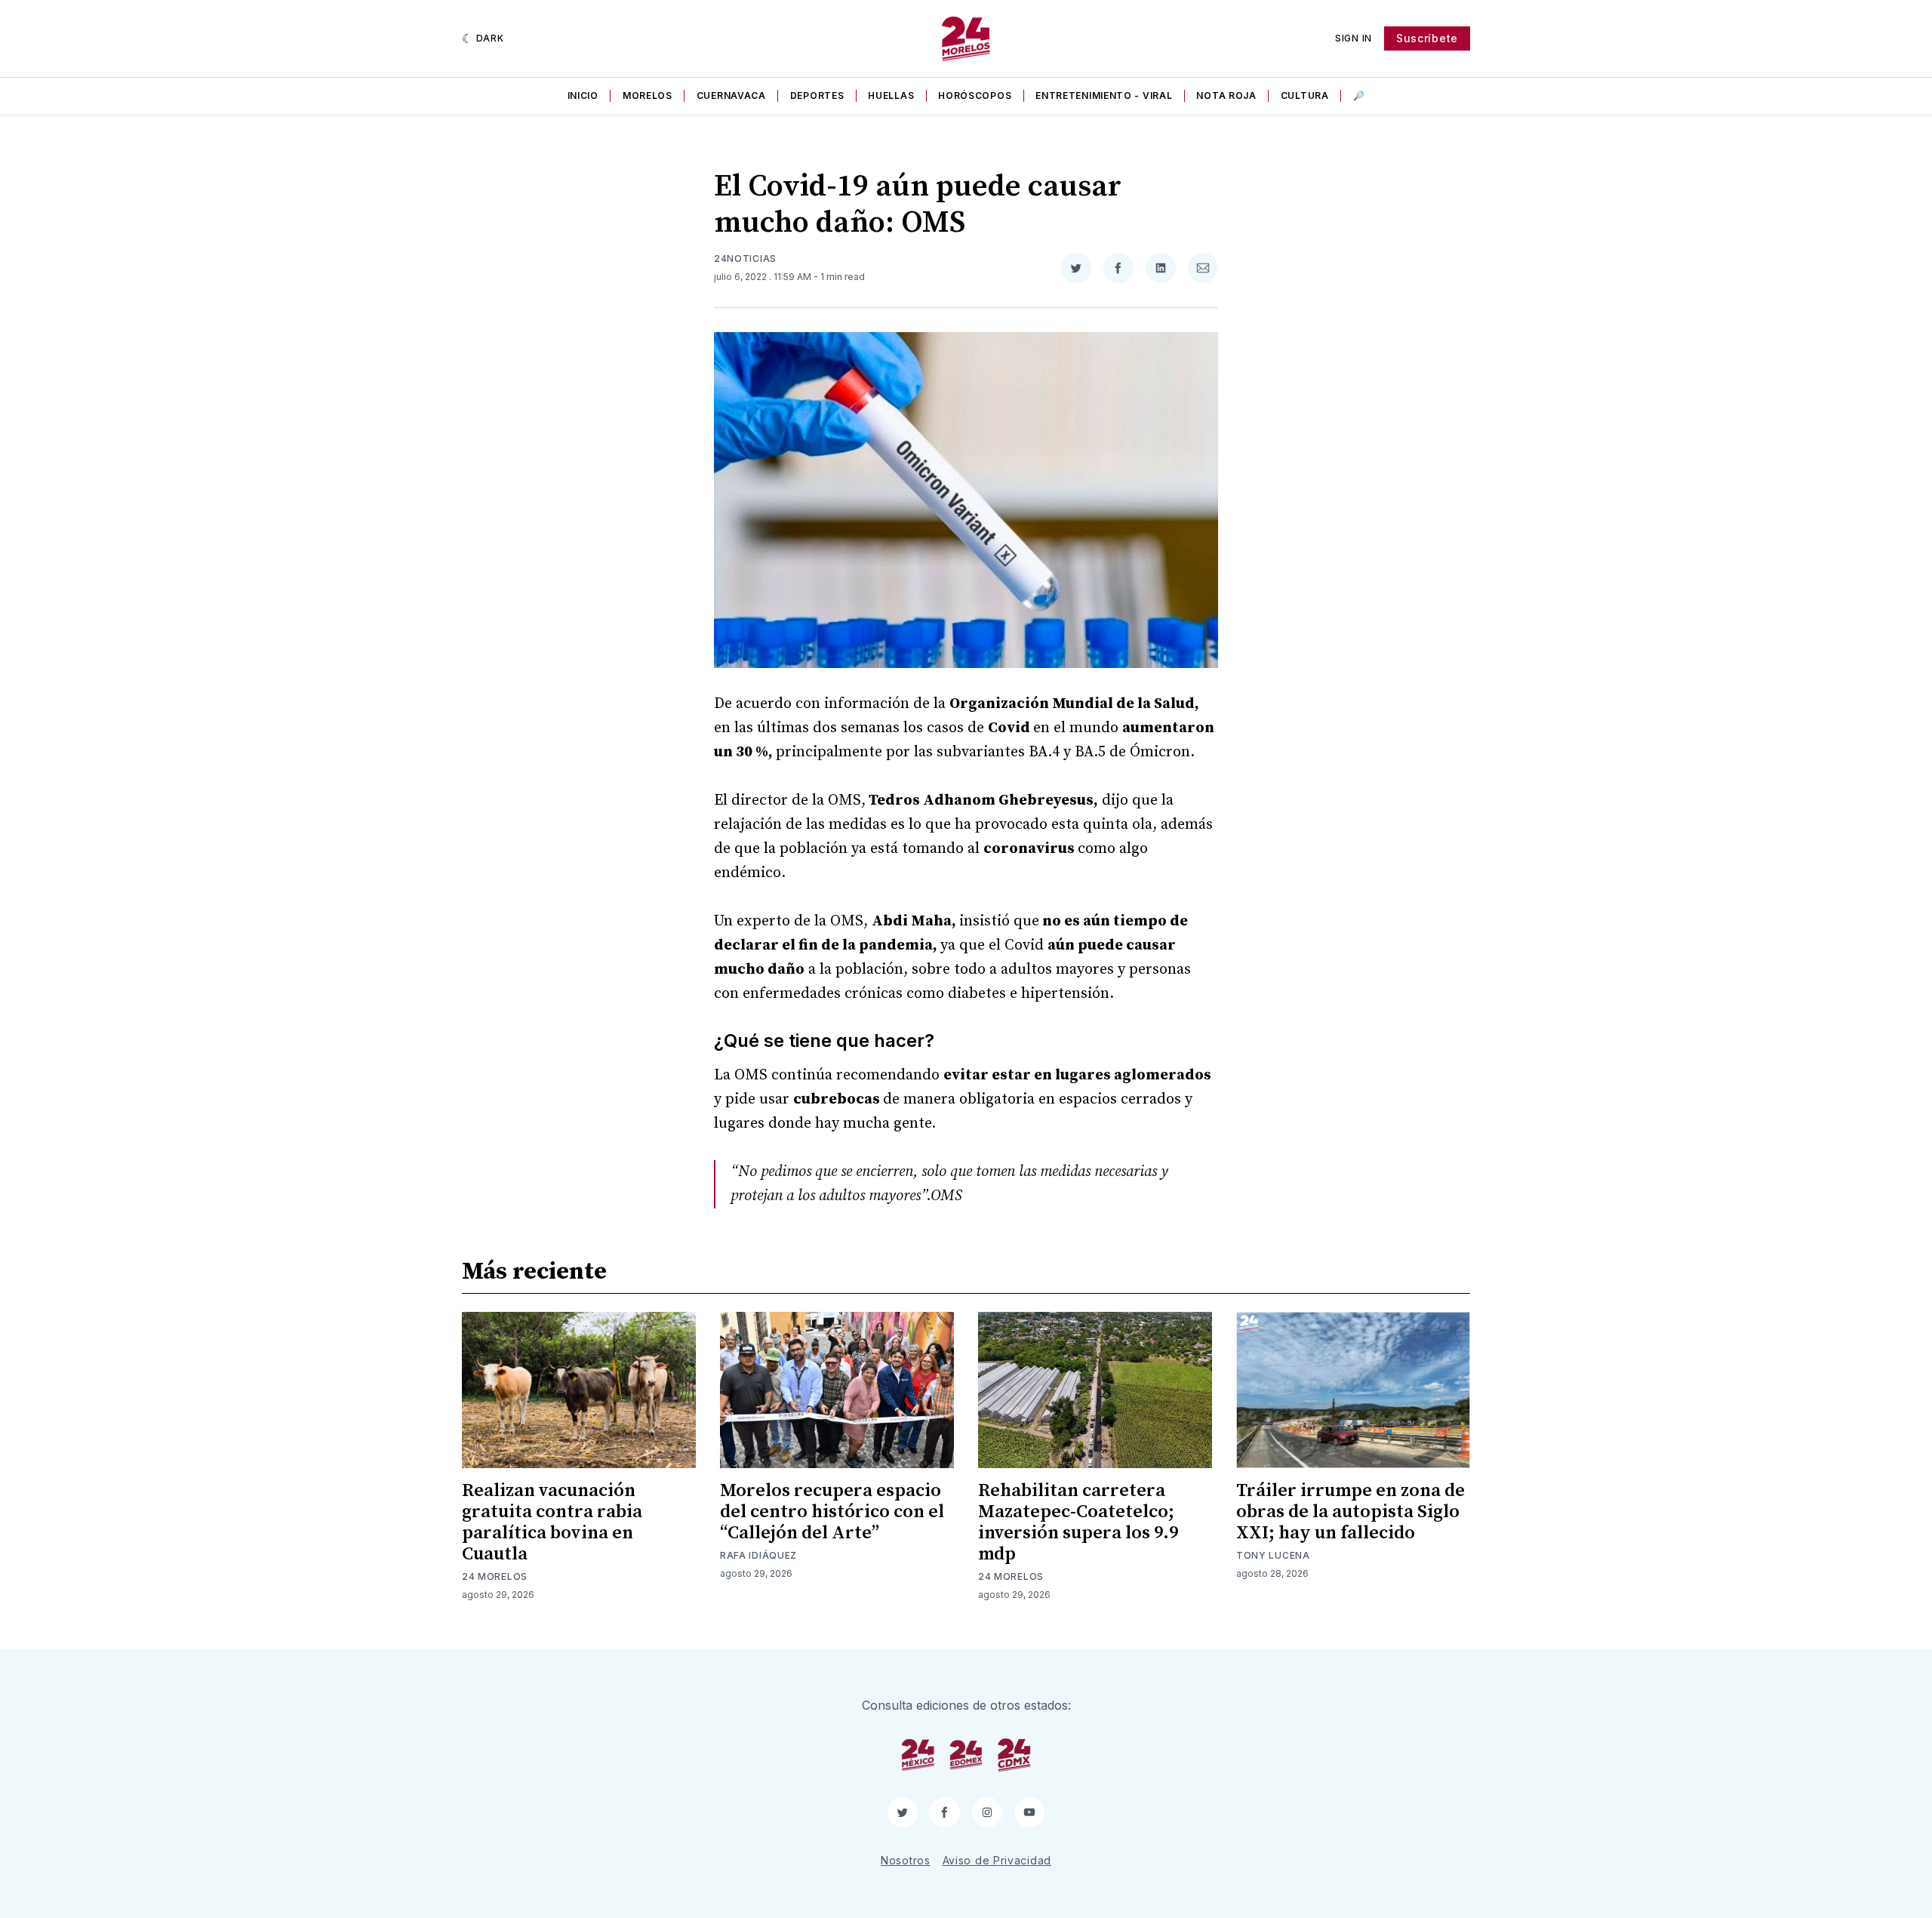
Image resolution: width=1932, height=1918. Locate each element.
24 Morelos (495, 1576)
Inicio (583, 95)
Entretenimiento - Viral (1104, 95)
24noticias (745, 259)
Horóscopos (975, 95)
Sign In (1354, 38)
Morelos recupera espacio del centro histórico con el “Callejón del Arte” (832, 1512)
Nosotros (906, 1860)
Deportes (817, 95)
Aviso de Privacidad (997, 1860)
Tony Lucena (1273, 1555)
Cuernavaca (731, 95)
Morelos (648, 95)
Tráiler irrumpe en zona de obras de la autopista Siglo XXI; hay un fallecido (1351, 1512)
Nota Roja (1226, 95)
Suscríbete (1427, 38)
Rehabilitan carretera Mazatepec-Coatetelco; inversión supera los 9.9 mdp (1078, 1522)
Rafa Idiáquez (758, 1555)
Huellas (891, 95)
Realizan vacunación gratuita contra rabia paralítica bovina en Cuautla (552, 1522)
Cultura (1305, 95)
